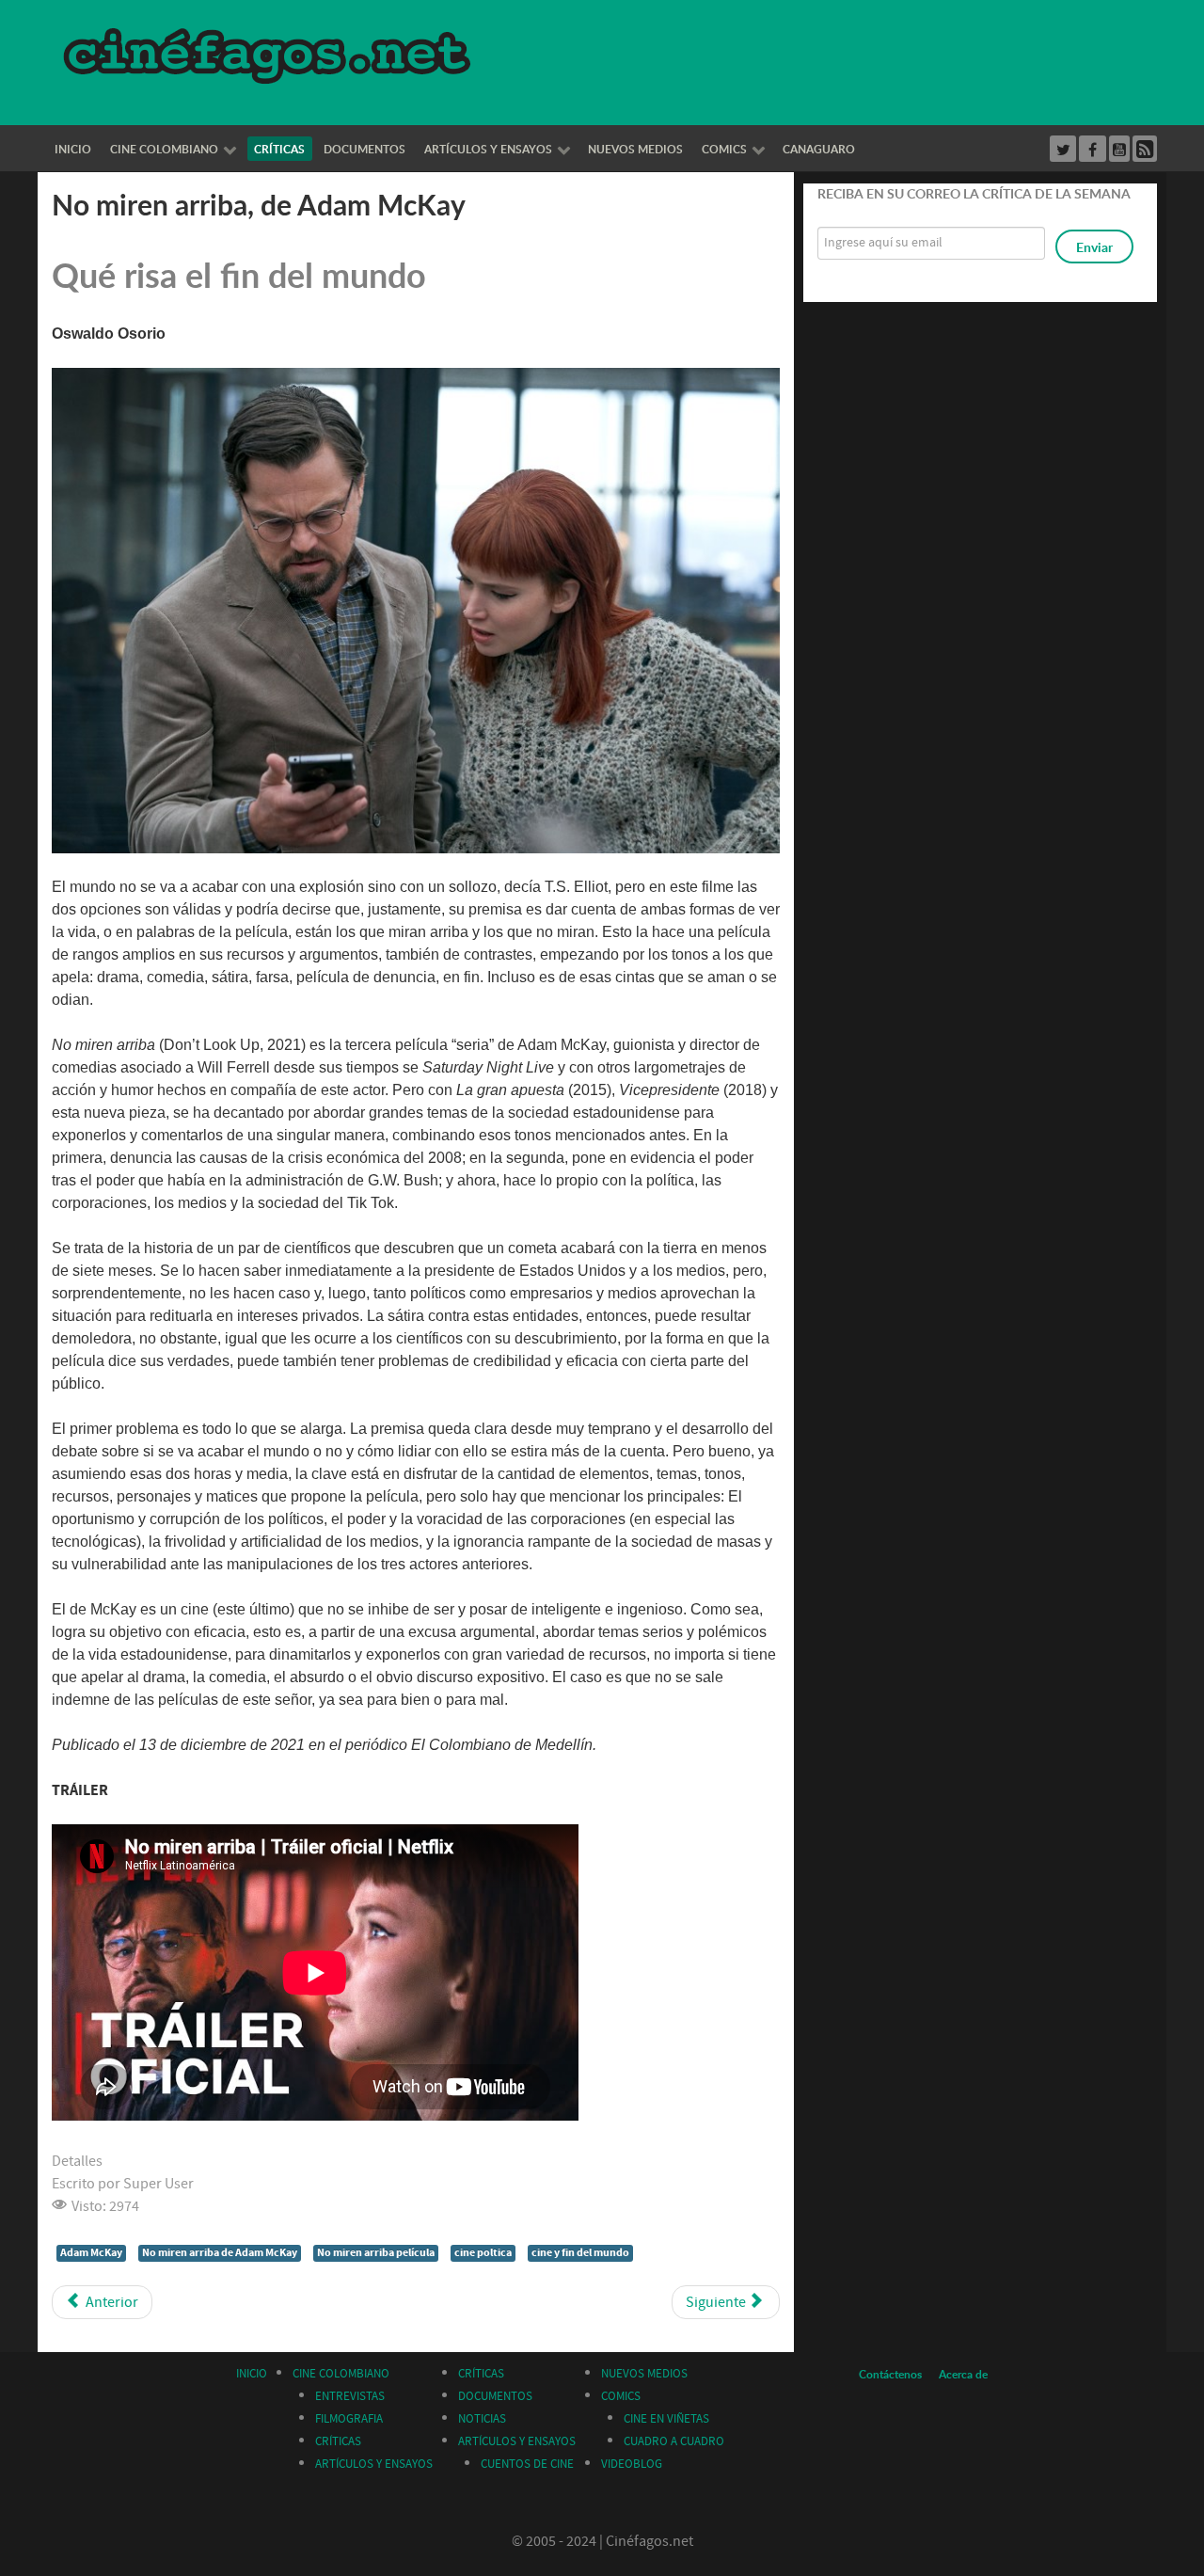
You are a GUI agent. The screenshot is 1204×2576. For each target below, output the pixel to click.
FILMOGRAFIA (349, 2419)
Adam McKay (91, 2253)
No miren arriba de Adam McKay (220, 2253)
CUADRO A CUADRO (674, 2441)
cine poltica (483, 2253)
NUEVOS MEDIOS (644, 2374)
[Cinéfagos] (270, 55)
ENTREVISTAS (350, 2396)
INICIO (252, 2374)
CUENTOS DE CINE (527, 2464)
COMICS (621, 2396)
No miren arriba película (376, 2253)
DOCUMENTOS (495, 2396)
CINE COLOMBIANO (341, 2374)
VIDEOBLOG (632, 2464)
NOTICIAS (482, 2419)
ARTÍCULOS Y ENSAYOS (374, 2464)
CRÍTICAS (338, 2441)
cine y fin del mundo (580, 2253)
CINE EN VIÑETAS (666, 2419)
